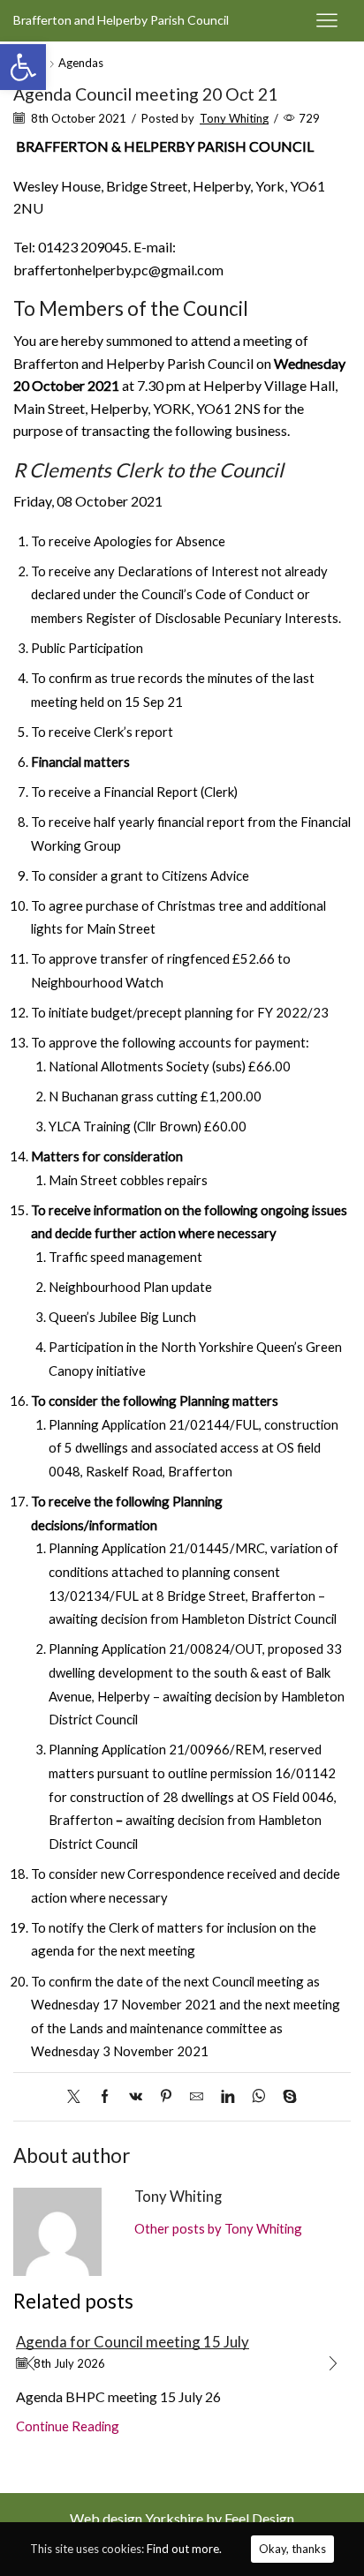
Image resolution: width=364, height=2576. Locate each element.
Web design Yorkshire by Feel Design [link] (182, 2518)
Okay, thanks (292, 2549)
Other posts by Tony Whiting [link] (218, 2228)
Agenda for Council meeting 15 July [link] (133, 2342)
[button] (31, 2363)
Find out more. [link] (184, 2549)
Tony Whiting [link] (234, 118)
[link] (23, 67)
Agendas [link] (81, 63)
